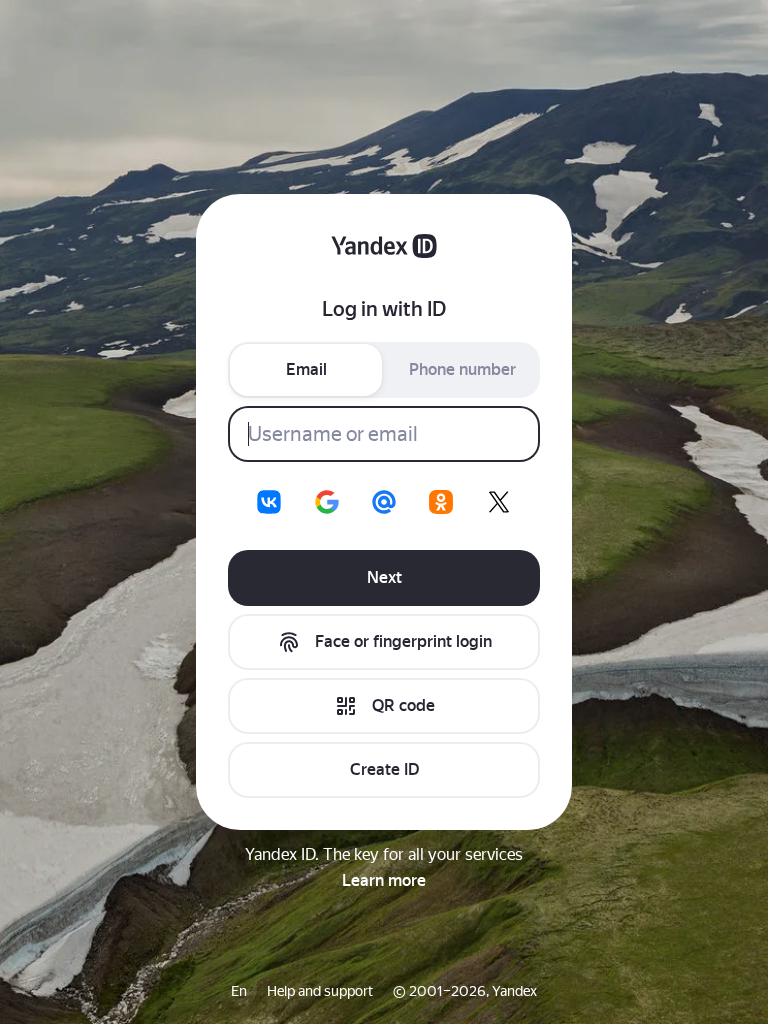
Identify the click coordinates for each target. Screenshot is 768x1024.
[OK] (441, 502)
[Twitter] (499, 502)
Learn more (384, 880)
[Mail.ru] (384, 502)
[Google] (327, 502)
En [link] (239, 991)
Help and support (320, 991)
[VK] (269, 502)
